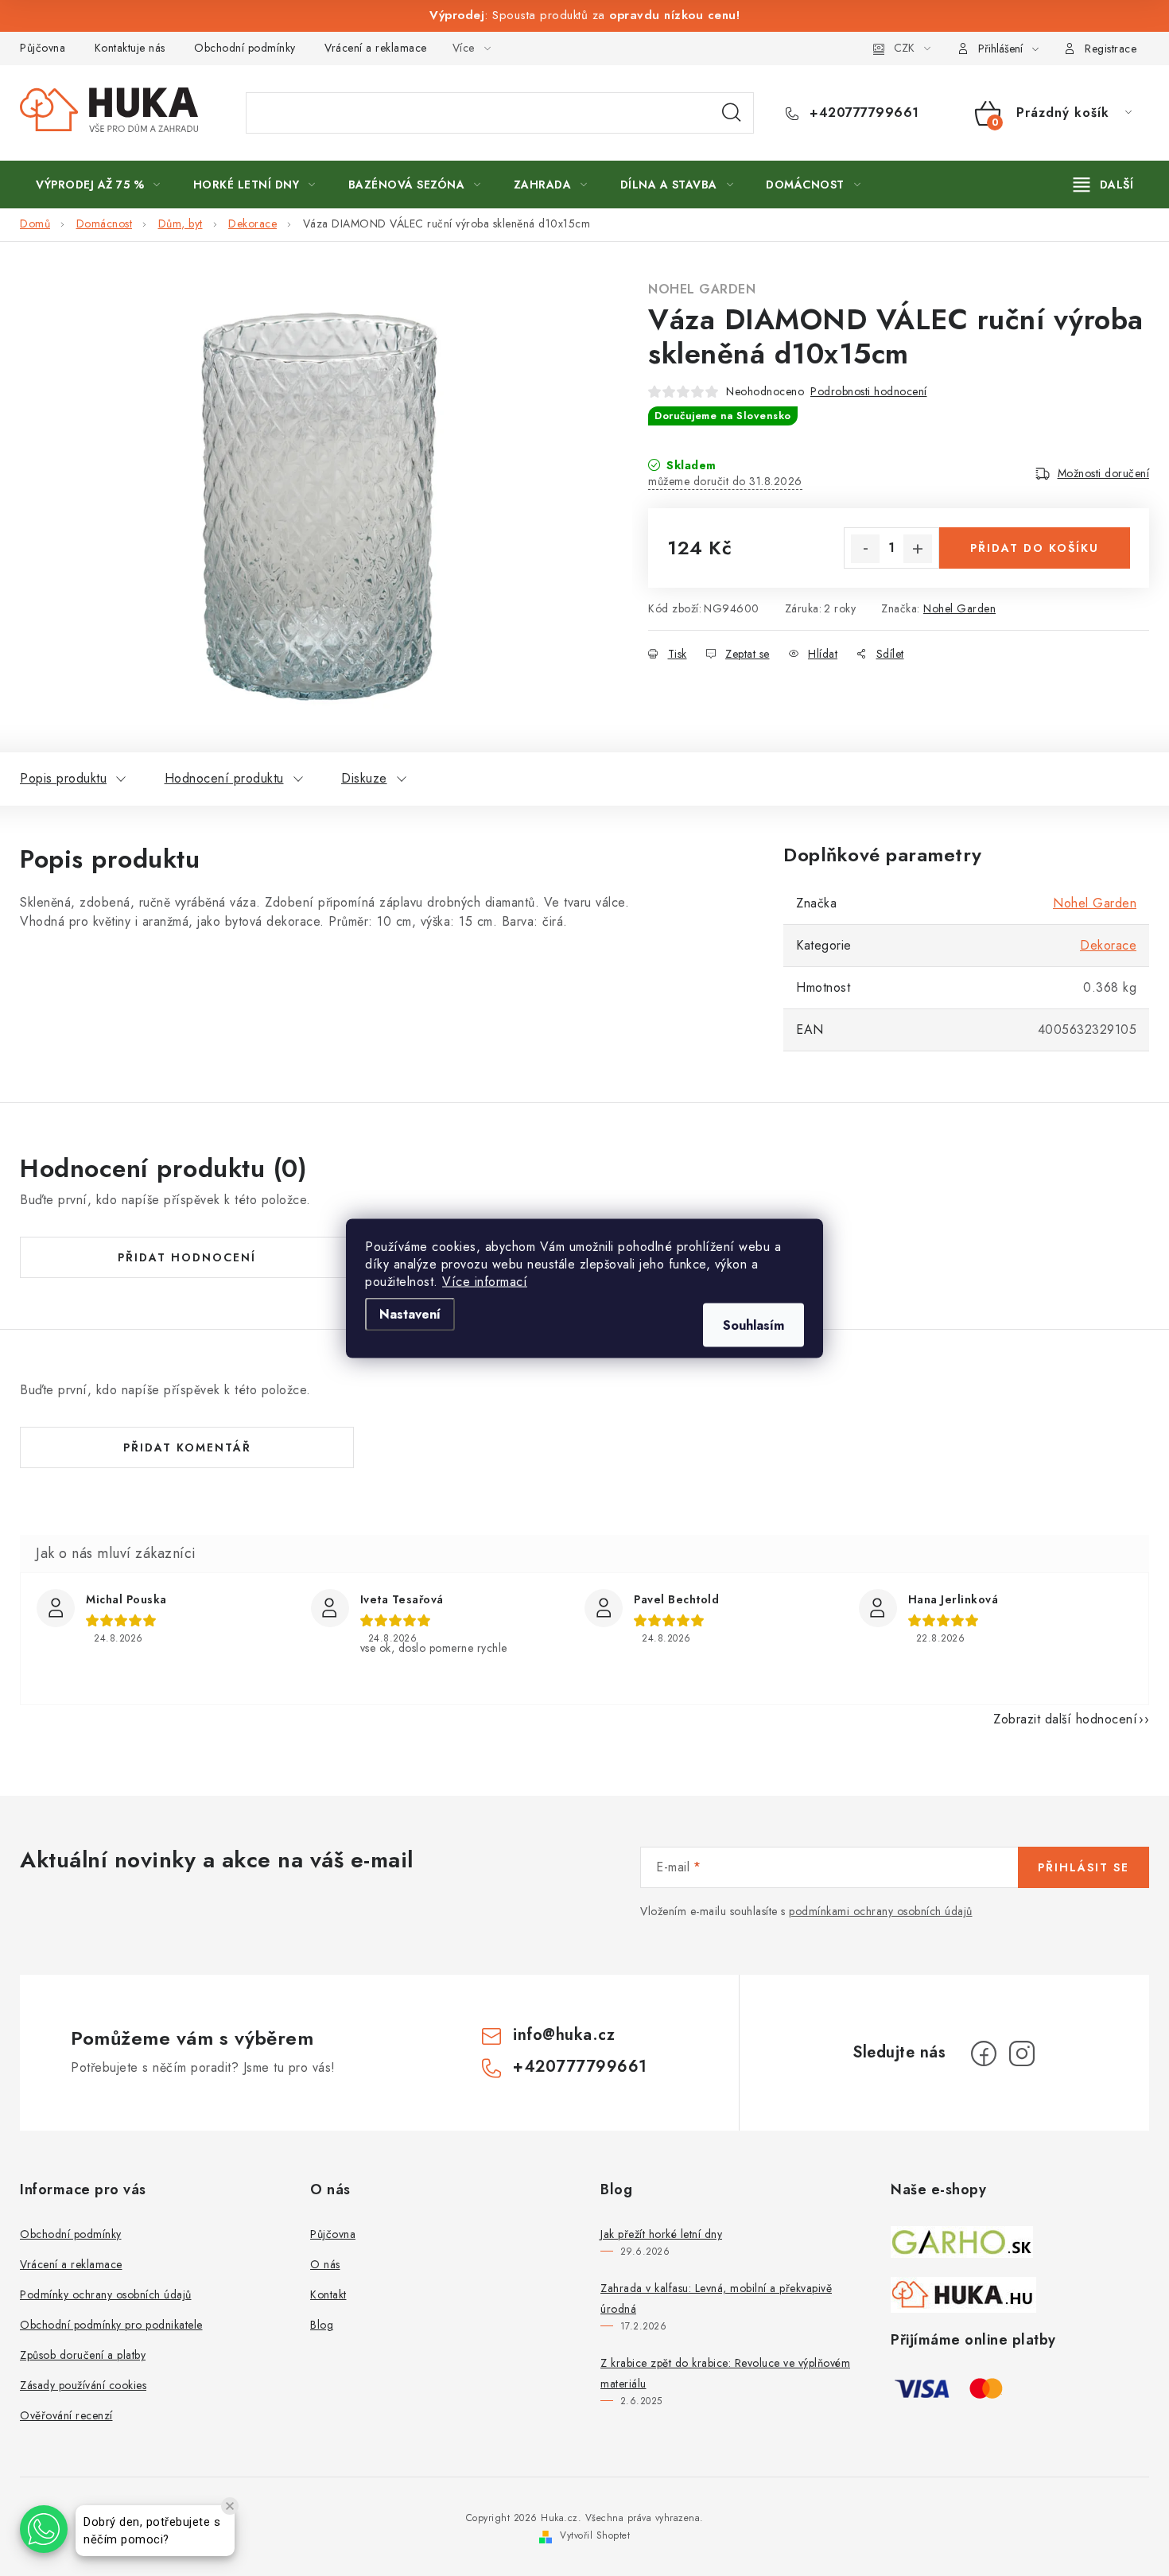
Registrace (1111, 49)
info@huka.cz (564, 2035)
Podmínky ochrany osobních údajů (106, 2294)
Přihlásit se (1084, 1867)
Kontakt (328, 2294)
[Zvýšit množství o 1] (918, 549)
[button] (44, 2529)
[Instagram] (1022, 2053)
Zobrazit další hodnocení (1065, 1719)
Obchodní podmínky (245, 48)
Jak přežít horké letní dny (661, 2234)
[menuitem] (98, 185)
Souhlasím (753, 1325)
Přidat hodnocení (187, 1257)
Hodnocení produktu (224, 778)
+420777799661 (862, 113)
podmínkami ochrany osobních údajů (881, 1911)
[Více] (1103, 185)
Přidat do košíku (1035, 548)
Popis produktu (63, 778)
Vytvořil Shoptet (595, 2535)
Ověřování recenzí (66, 2415)
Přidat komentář (187, 1447)
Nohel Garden (702, 289)
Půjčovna (43, 48)
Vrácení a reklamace (376, 48)
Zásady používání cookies (83, 2385)
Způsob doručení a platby (83, 2355)
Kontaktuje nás (130, 48)
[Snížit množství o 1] (865, 549)
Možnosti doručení (1104, 473)
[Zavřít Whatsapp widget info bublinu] (230, 2506)
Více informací (485, 1281)
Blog (322, 2325)
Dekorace (1108, 945)
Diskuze (364, 778)
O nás (325, 2264)
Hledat (732, 113)
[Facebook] (984, 2053)
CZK (904, 48)
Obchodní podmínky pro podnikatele (111, 2325)
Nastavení (410, 1313)
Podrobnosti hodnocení (869, 391)
